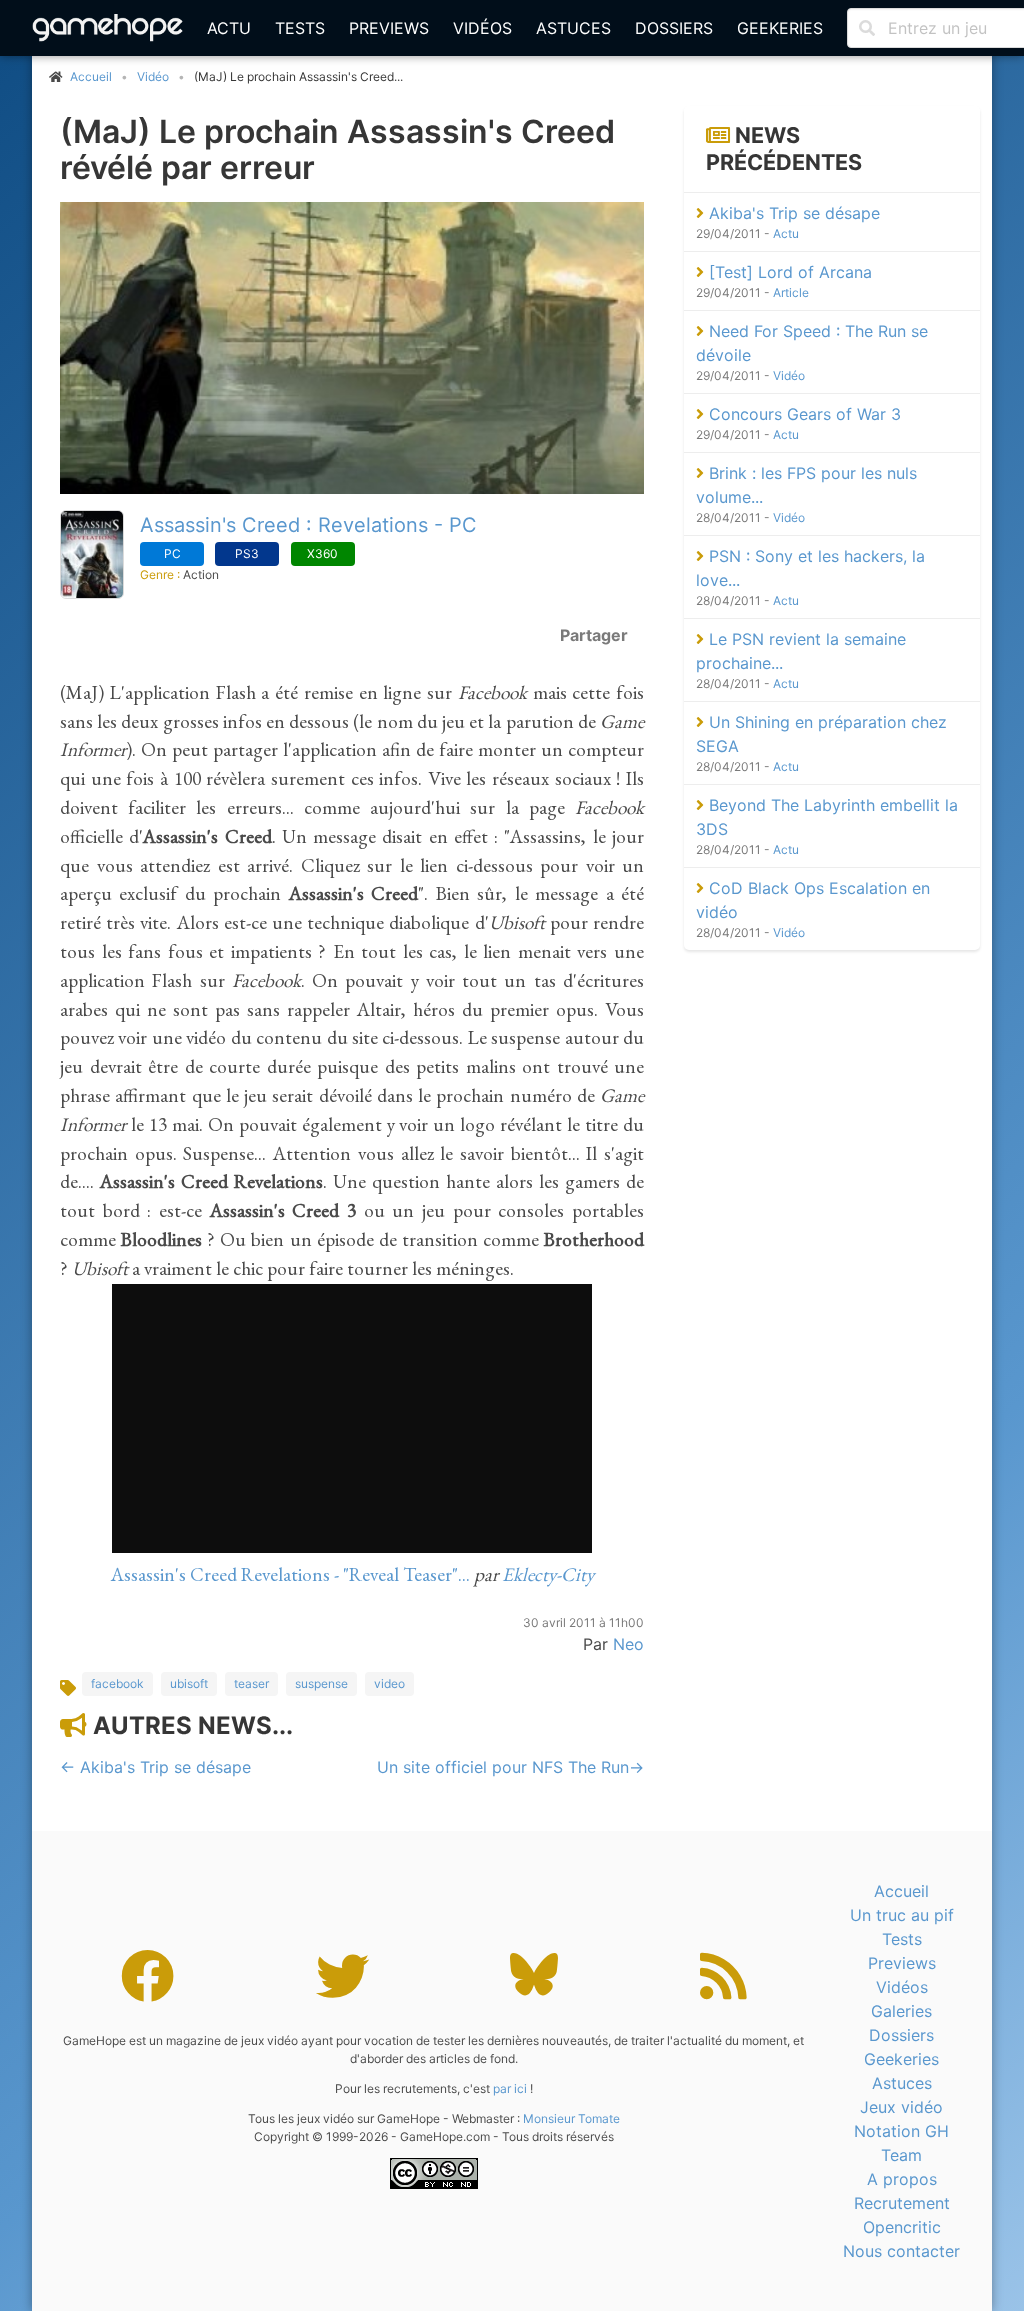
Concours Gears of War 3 (802, 414)
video (389, 1683)
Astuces (573, 28)
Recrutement (902, 2203)
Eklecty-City (548, 1574)
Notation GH (901, 2131)
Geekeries (780, 28)
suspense (321, 1683)
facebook (117, 1683)
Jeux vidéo (901, 2107)
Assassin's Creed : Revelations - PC (308, 525)
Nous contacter (901, 2251)
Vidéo (153, 76)
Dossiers (674, 28)
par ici (510, 2088)
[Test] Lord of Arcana (788, 272)
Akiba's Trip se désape (792, 213)
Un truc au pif (902, 1915)
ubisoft (189, 1683)
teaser (251, 1683)
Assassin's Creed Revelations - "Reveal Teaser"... (290, 1574)
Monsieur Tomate (571, 2118)
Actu (229, 28)
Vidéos (482, 28)
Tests (300, 28)
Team (901, 2155)
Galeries (901, 2011)
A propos (902, 2179)
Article (791, 292)
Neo (628, 1644)
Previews (389, 28)
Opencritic (902, 2227)
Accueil (901, 1891)
